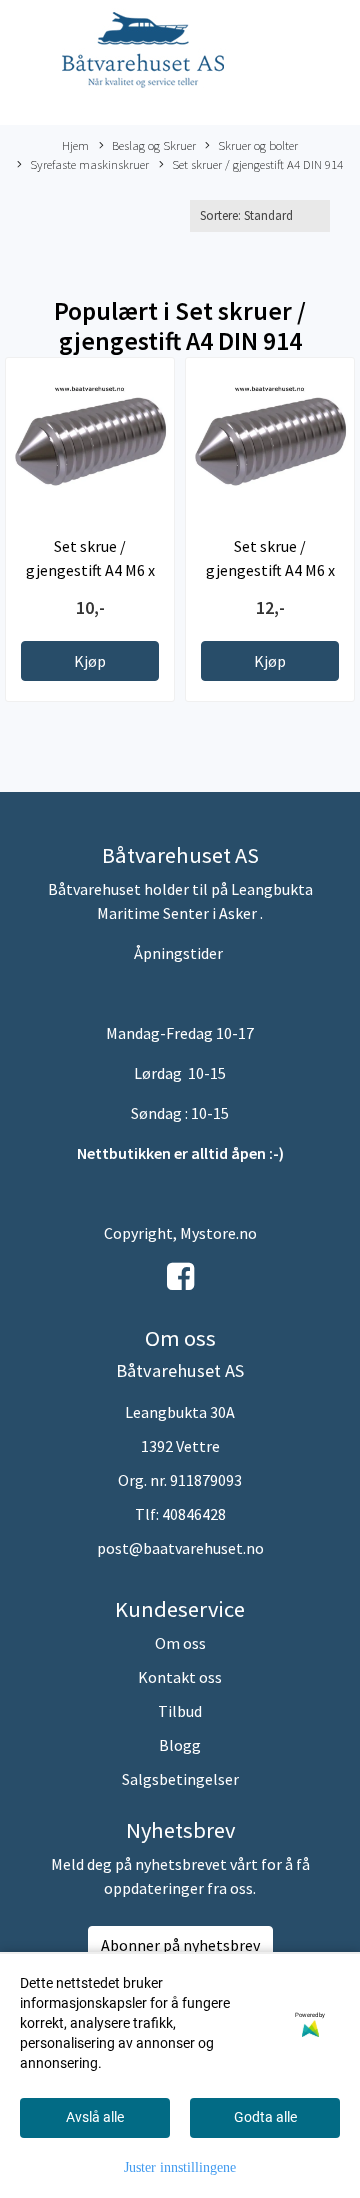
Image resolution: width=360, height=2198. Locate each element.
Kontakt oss (180, 1677)
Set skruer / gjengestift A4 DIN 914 (257, 164)
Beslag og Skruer (154, 145)
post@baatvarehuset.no (180, 1548)
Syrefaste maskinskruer (89, 164)
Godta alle (265, 2117)
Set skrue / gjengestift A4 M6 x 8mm (270, 570)
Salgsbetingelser (180, 1779)
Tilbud (180, 1711)
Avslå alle (95, 2117)
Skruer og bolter (258, 145)
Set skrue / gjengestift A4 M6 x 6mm (90, 570)
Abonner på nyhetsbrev (180, 1945)
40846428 (194, 1514)
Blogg (180, 1745)
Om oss (180, 1643)
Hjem (75, 145)
